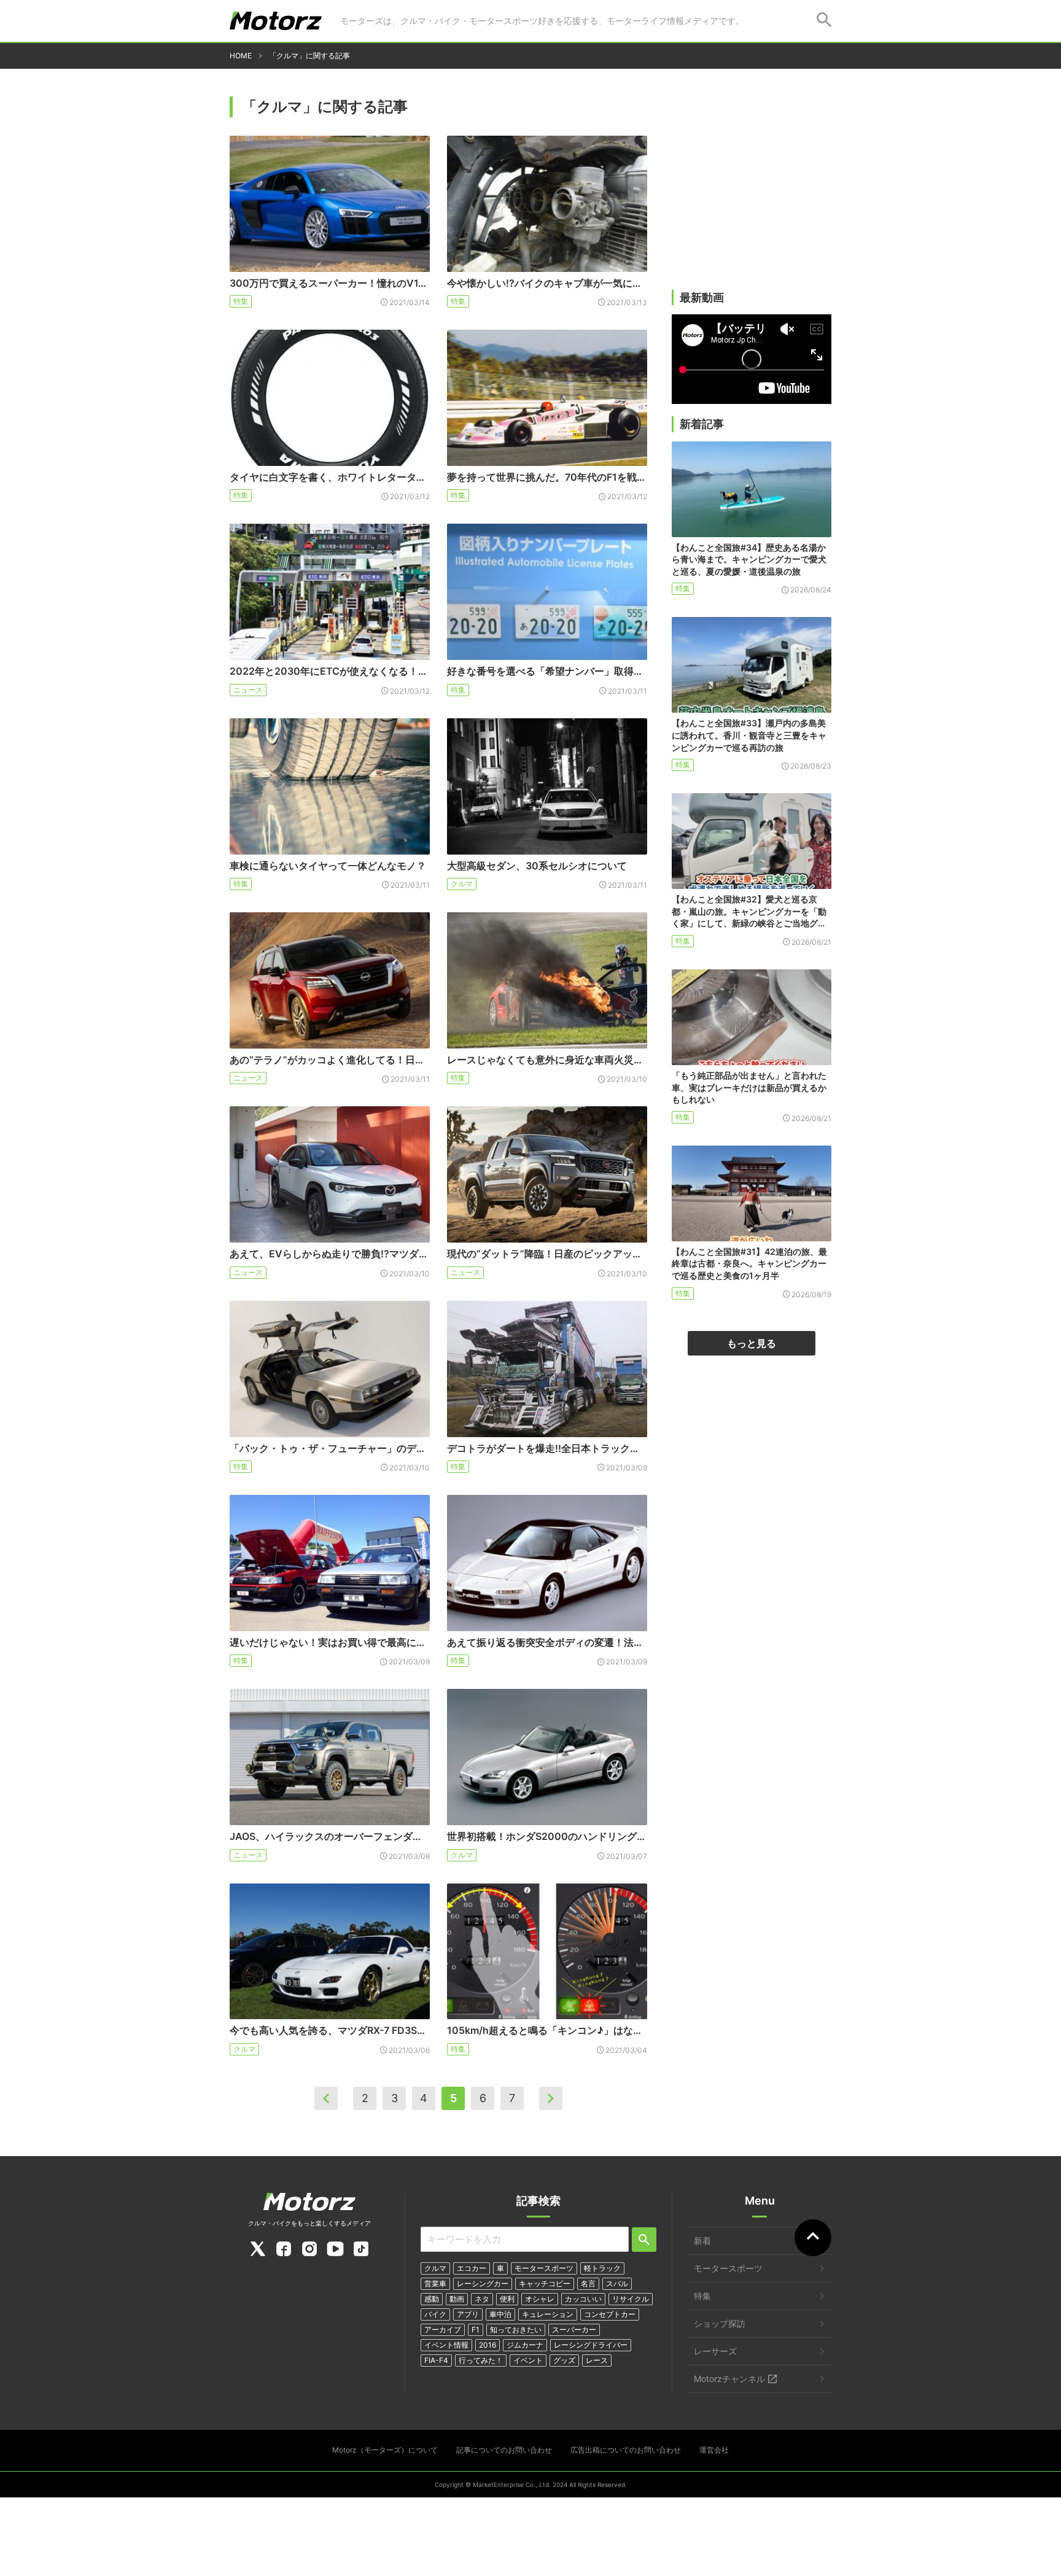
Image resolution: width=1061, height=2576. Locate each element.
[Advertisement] (752, 195)
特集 (241, 301)
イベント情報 (446, 2345)
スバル (617, 2283)
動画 (457, 2299)
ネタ (482, 2299)
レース (597, 2360)
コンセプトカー (610, 2314)
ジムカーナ (525, 2345)
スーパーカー (574, 2330)
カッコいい (583, 2299)
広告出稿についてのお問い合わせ (626, 2450)
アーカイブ (443, 2330)
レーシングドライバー (591, 2345)
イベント (528, 2360)
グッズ (564, 2360)
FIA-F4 (436, 2360)
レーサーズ (715, 2351)
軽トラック (602, 2268)
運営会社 (714, 2450)
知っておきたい (516, 2330)
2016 (488, 2345)
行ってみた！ (481, 2360)
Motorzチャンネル (729, 2379)
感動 (432, 2299)
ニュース (248, 690)
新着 (702, 2240)
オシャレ (540, 2299)
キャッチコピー (545, 2283)
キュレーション (548, 2314)
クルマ (462, 884)
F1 (476, 2330)
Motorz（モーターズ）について (385, 2450)
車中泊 (500, 2314)
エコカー (472, 2268)
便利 (507, 2299)
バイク (435, 2314)
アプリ (468, 2314)
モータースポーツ (544, 2268)
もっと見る (752, 1343)
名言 (588, 2283)
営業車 (435, 2283)
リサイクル (631, 2299)
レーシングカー (483, 2283)
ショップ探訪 (720, 2323)
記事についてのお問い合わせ (504, 2450)
